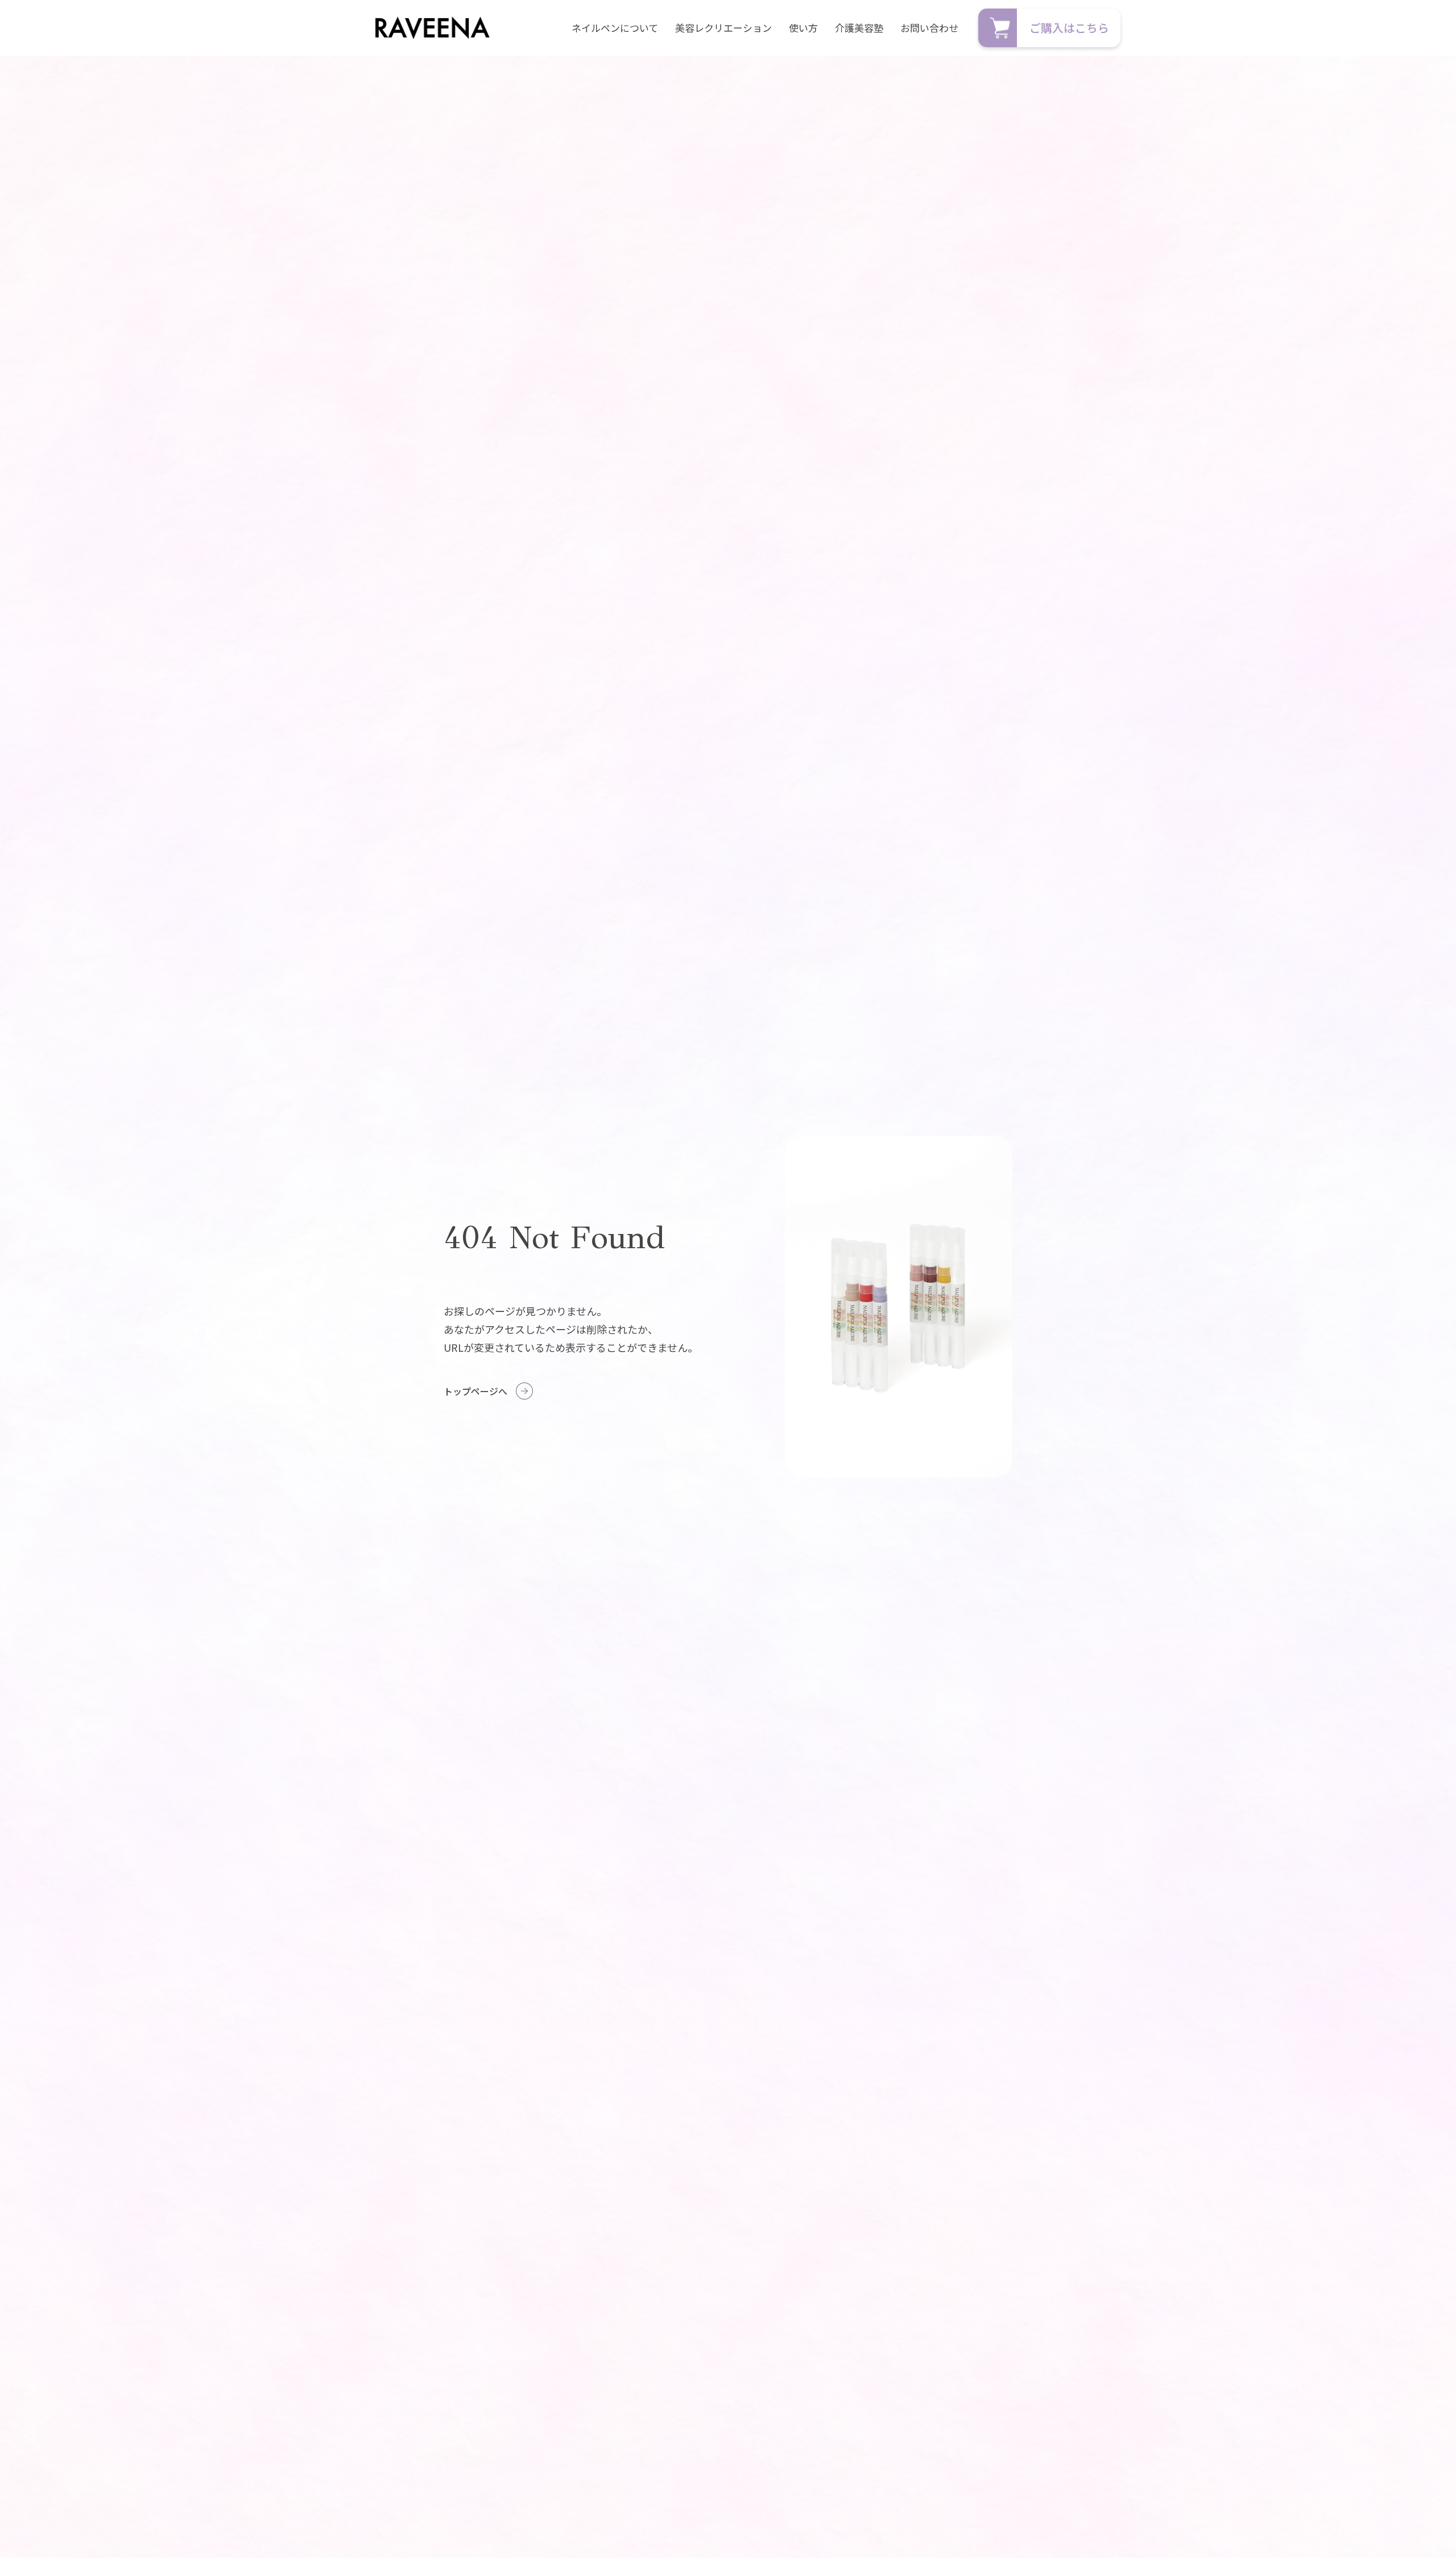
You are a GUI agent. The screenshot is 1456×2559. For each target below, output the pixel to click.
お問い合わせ (929, 28)
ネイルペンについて (615, 28)
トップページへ (475, 1391)
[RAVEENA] (433, 28)
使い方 (803, 28)
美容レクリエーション (723, 28)
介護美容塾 (859, 28)
